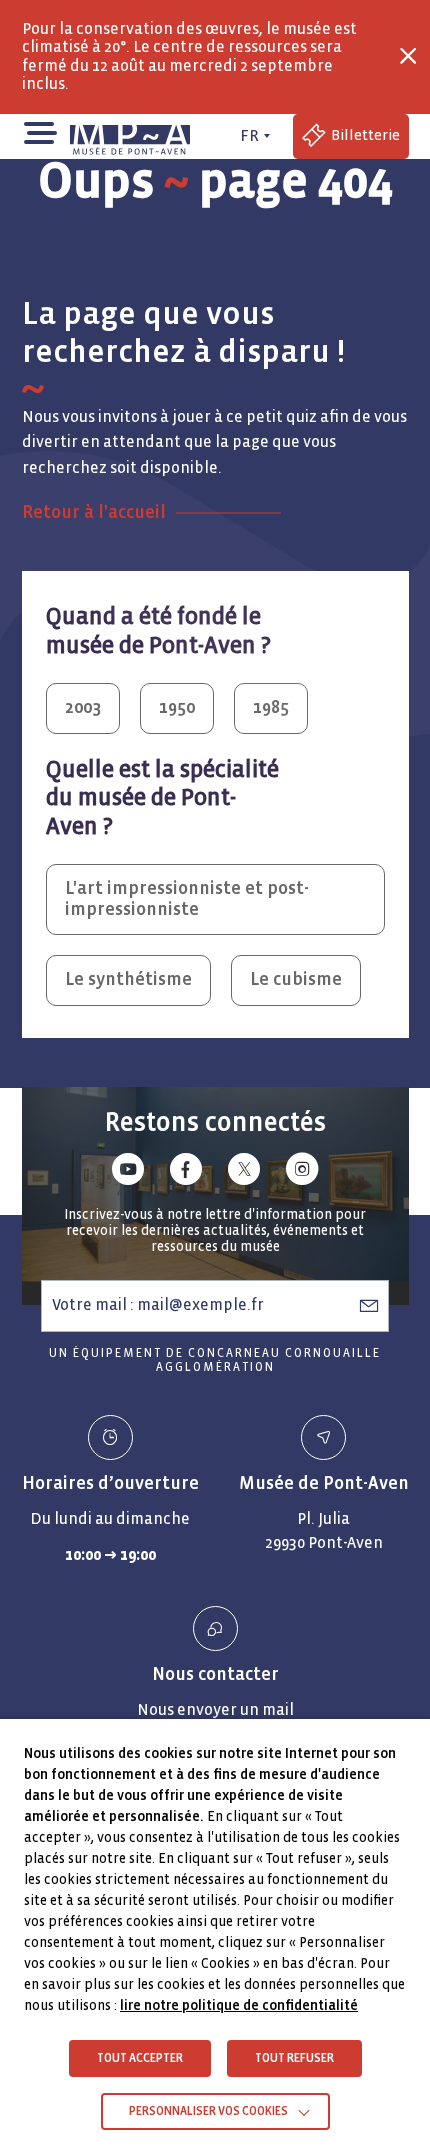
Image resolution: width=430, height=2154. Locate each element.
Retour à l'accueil (94, 512)
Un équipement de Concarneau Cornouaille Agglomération (215, 1360)
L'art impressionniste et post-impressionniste (187, 899)
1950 (177, 707)
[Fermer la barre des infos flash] (408, 56)
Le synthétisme (128, 979)
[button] (39, 131)
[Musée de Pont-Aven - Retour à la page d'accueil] (133, 136)
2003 (83, 707)
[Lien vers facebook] (186, 1172)
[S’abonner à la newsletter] (369, 1305)
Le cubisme (296, 979)
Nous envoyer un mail (215, 1709)
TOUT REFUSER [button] (294, 2058)
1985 (271, 707)
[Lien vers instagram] (302, 1172)
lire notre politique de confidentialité (239, 2005)
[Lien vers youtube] (128, 1172)
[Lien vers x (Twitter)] (244, 1172)
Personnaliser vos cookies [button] (208, 2111)
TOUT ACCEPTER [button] (140, 2058)
